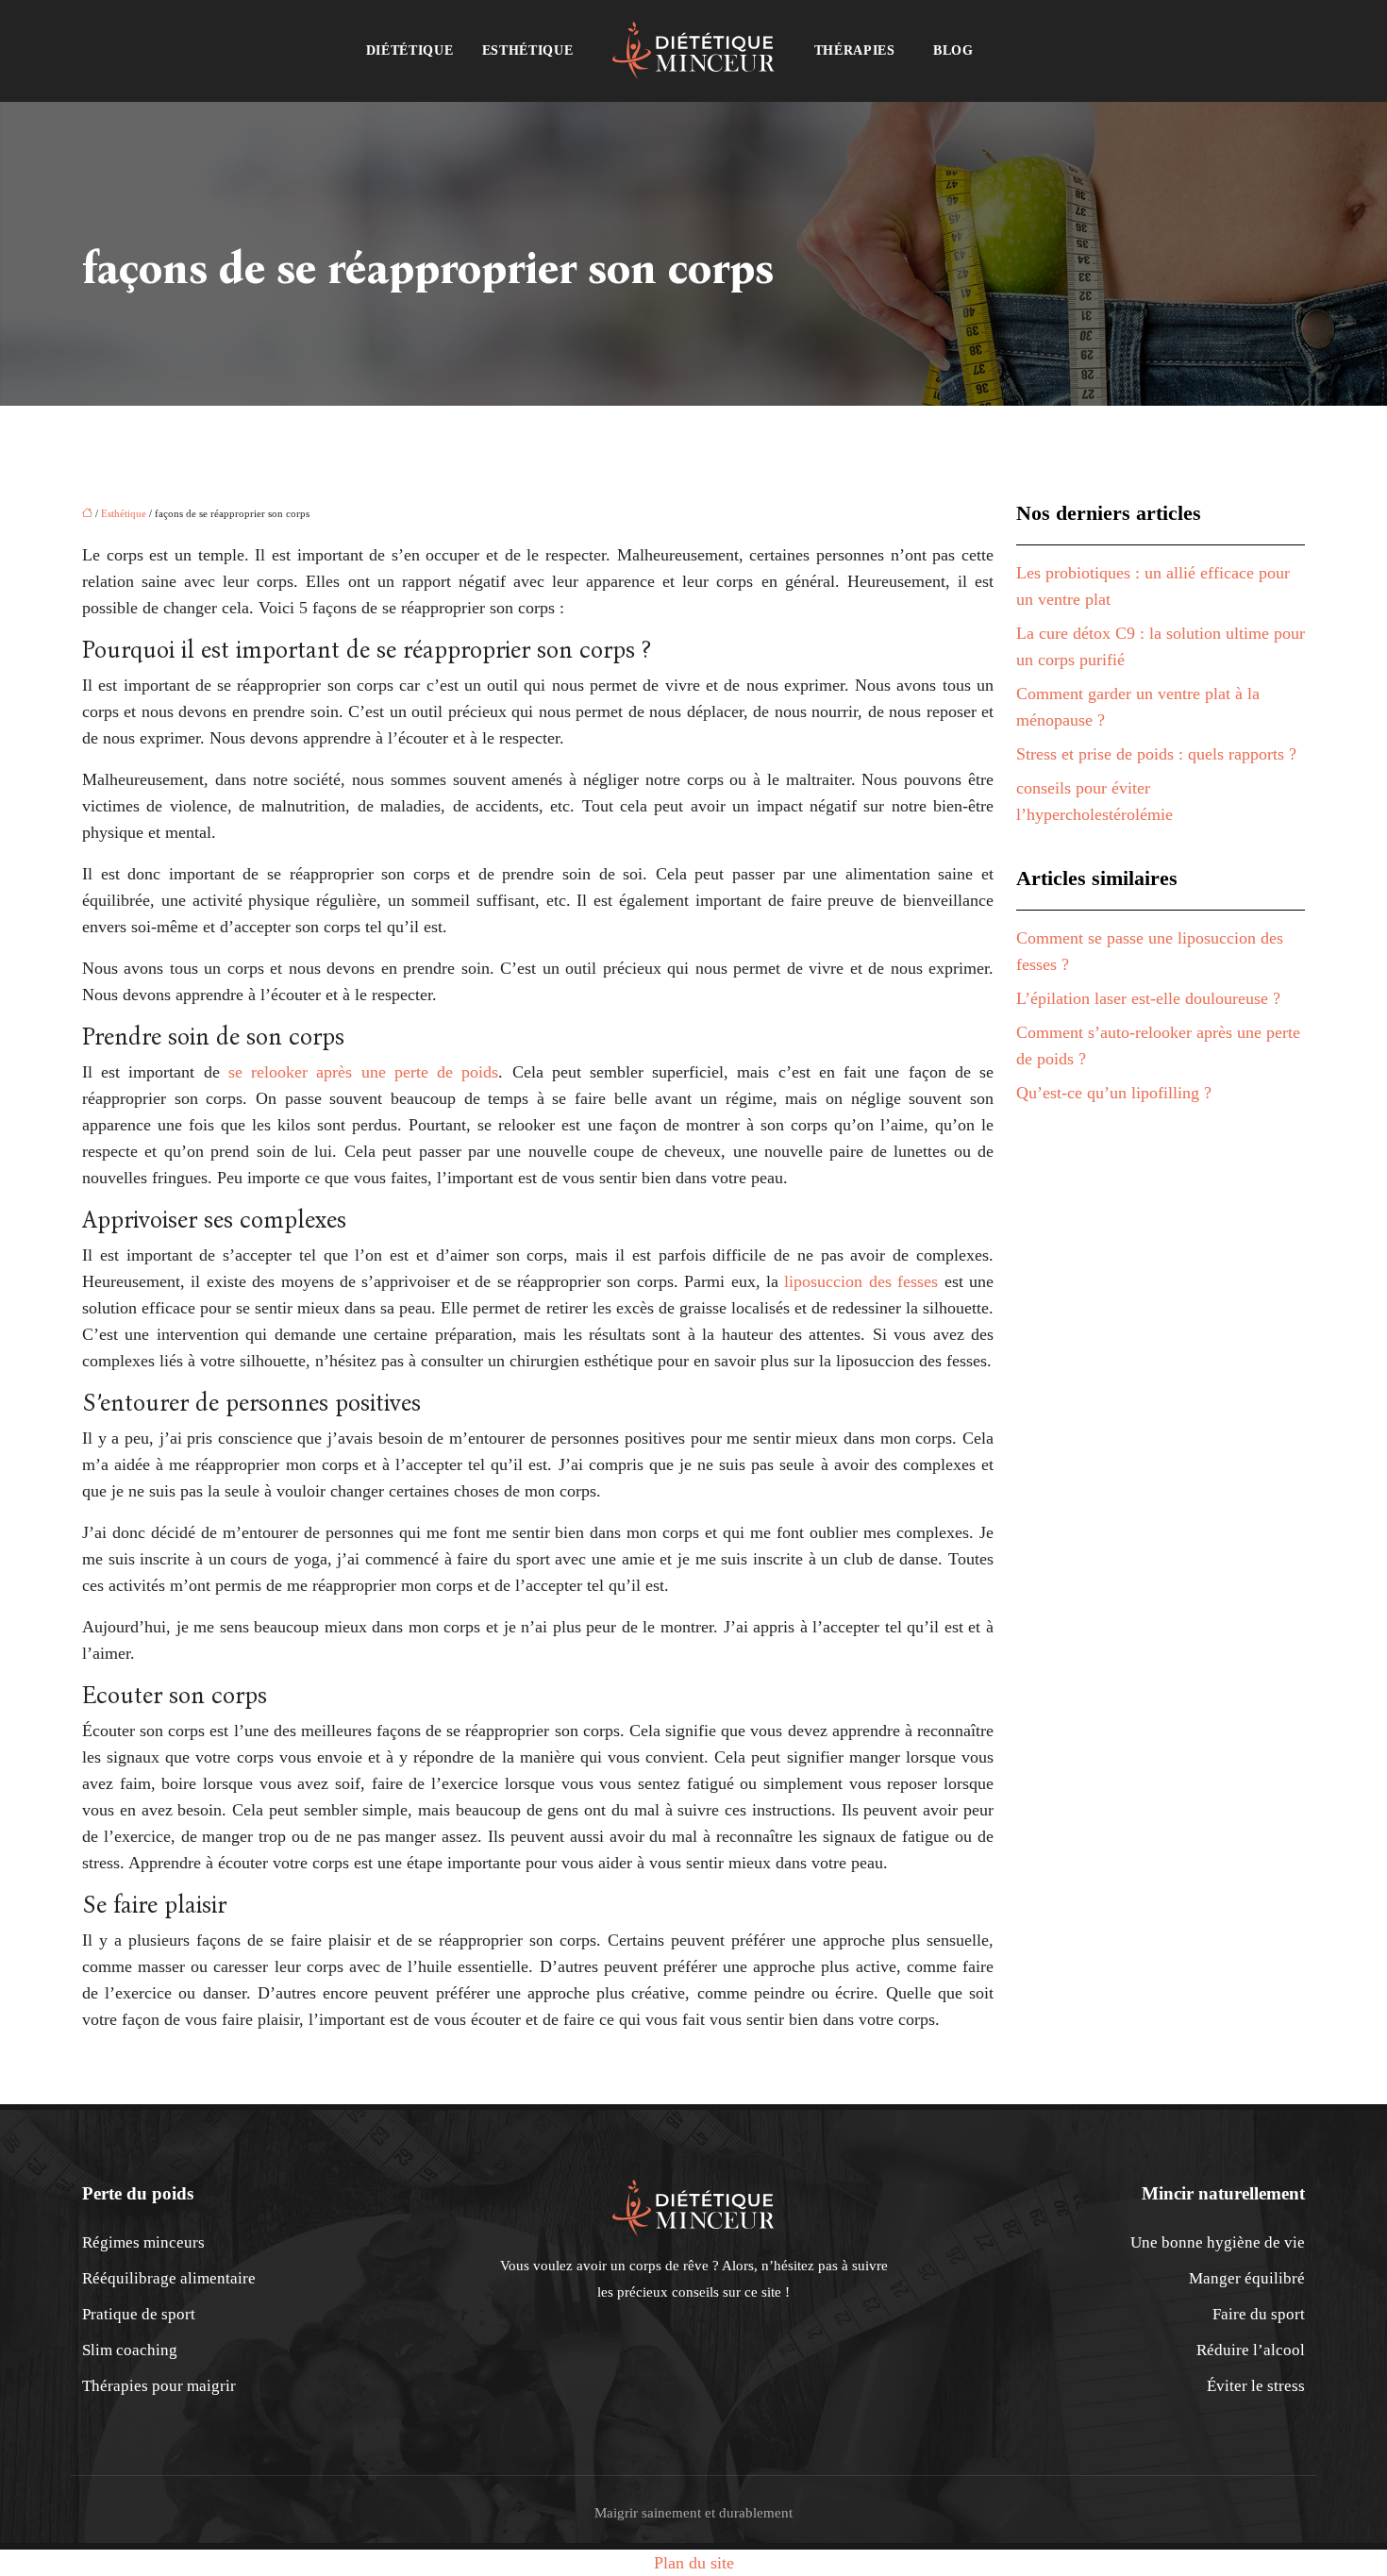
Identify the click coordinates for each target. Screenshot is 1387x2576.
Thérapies (855, 50)
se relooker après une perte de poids (363, 1072)
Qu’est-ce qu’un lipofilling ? (1114, 1093)
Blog (953, 50)
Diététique (410, 50)
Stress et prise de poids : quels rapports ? (1156, 754)
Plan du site (694, 2563)
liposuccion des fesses (861, 1281)
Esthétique (528, 50)
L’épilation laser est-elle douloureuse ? (1148, 998)
